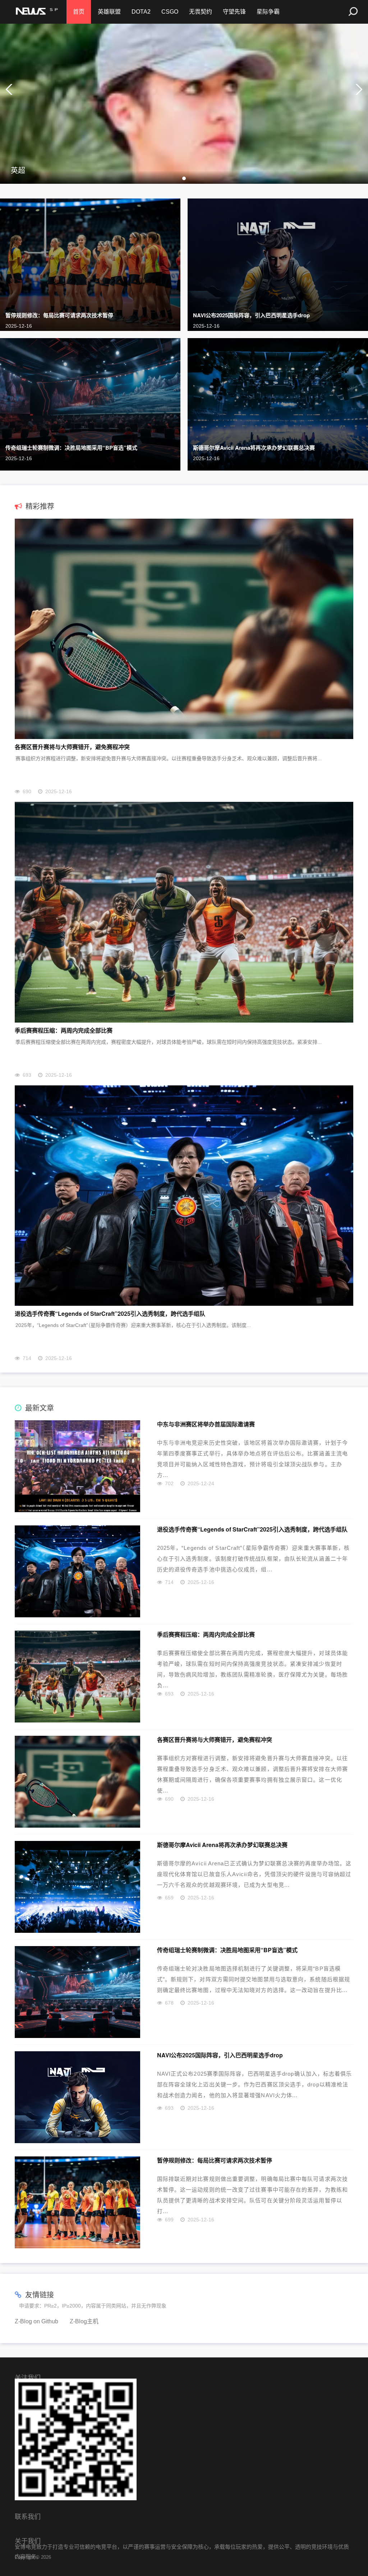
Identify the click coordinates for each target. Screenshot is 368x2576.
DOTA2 (141, 12)
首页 (79, 12)
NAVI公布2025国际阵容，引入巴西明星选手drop (251, 315)
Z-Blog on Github (36, 2321)
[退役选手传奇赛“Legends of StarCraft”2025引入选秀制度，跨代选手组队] (184, 1196)
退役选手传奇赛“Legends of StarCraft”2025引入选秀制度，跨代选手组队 (110, 1313)
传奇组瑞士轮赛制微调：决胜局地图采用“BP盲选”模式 (71, 448)
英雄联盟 (109, 12)
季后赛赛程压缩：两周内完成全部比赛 (64, 1030)
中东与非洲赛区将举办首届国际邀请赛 (206, 1424)
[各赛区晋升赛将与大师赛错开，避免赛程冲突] (184, 629)
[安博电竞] (36, 12)
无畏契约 (201, 12)
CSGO (170, 12)
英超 (18, 170)
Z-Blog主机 (84, 2321)
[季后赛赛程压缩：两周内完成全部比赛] (184, 912)
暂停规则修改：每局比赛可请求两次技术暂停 (59, 315)
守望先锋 (234, 12)
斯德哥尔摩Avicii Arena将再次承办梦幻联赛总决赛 (254, 448)
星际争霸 (268, 12)
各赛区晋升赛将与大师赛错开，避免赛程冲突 (72, 747)
